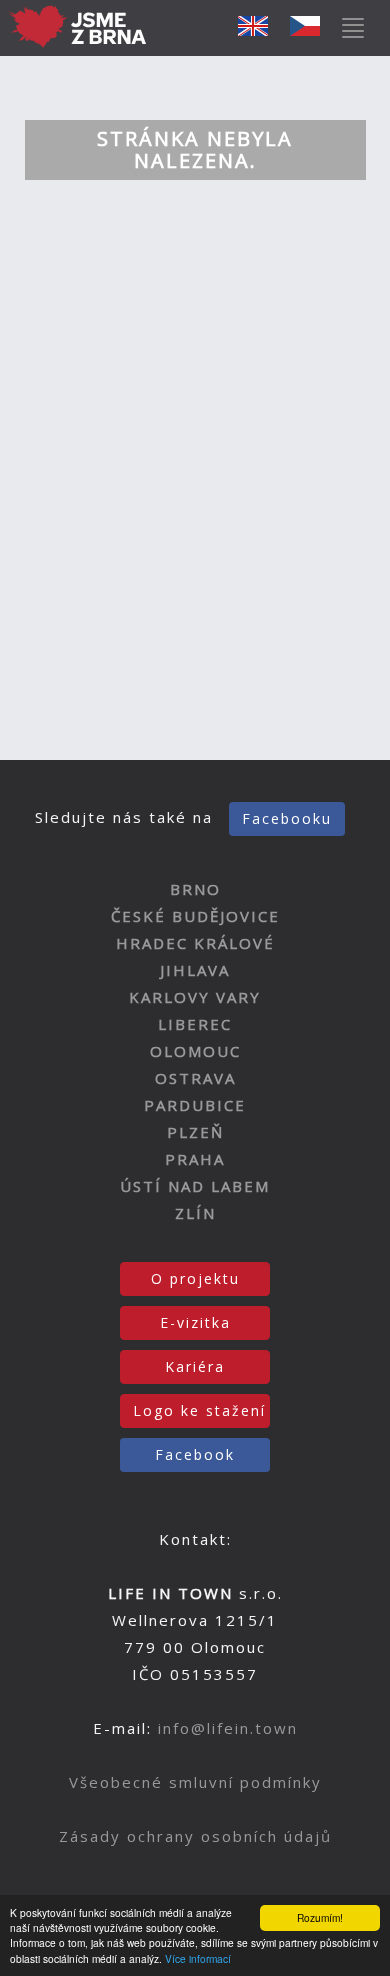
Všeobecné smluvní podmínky (195, 1782)
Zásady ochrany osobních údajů (195, 1836)
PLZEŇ (195, 1132)
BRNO (195, 889)
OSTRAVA (195, 1078)
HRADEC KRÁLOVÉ (195, 943)
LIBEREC (195, 1024)
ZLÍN (195, 1213)
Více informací (198, 1958)
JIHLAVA (195, 970)
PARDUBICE (195, 1105)
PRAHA (195, 1159)
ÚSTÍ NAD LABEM (195, 1186)
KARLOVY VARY (195, 997)
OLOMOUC (195, 1051)
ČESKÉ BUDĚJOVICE (195, 916)
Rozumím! (320, 1917)
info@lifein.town (228, 1728)
